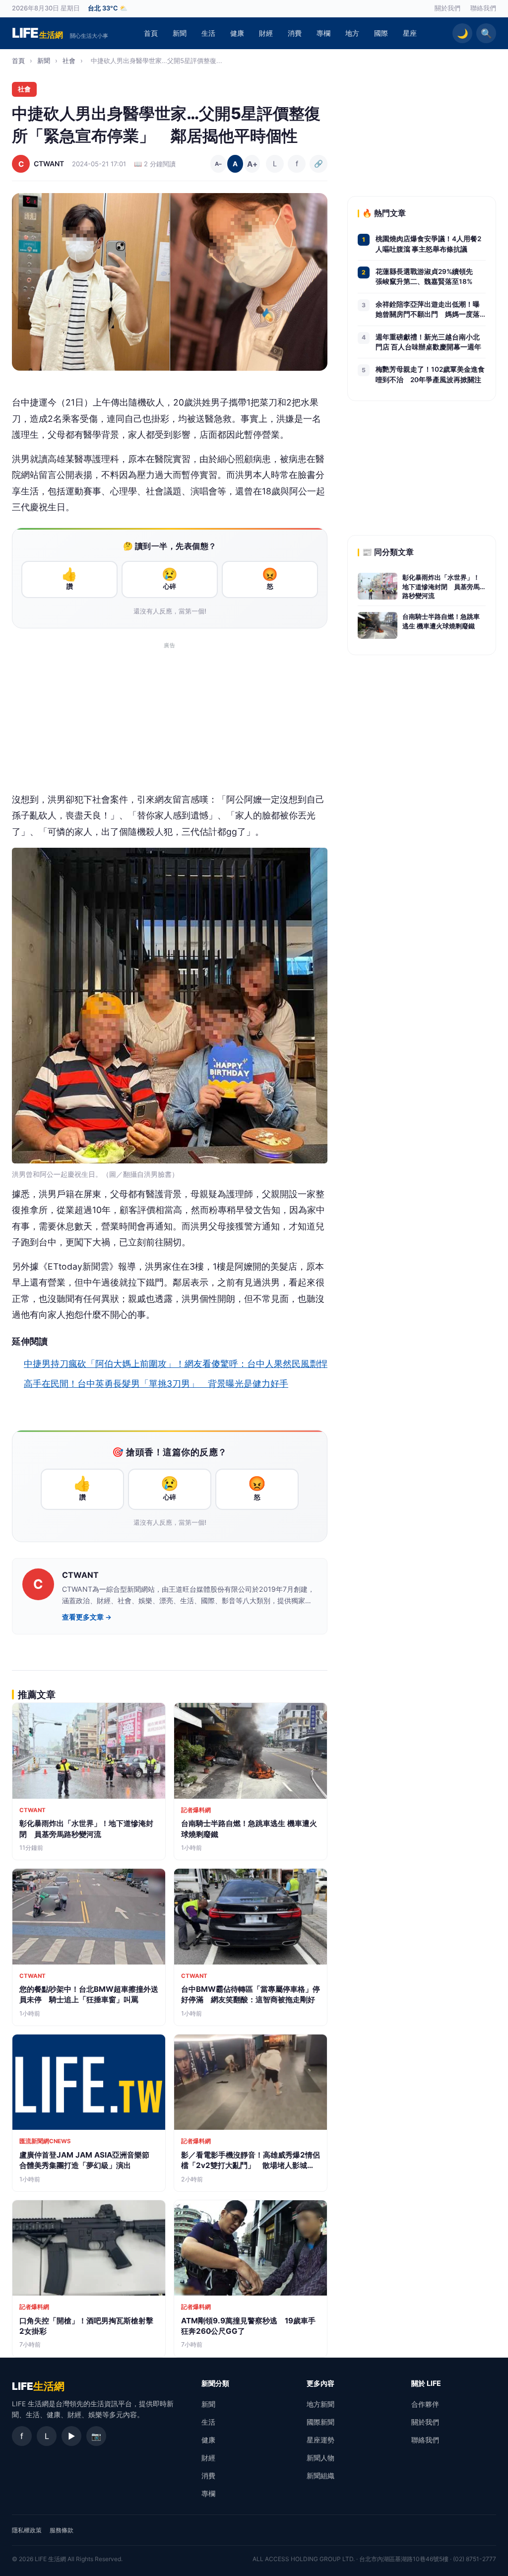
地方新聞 (320, 2404)
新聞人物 (320, 2458)
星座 (410, 33)
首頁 (151, 33)
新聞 (180, 33)
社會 (69, 61)
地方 (352, 33)
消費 (295, 33)
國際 (381, 33)
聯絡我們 (483, 8)
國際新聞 (320, 2422)
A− (219, 164)
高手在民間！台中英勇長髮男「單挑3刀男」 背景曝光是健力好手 (156, 1384)
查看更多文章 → (87, 1617)
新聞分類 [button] (215, 2383)
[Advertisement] (170, 722)
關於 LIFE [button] (426, 2383)
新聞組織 (320, 2475)
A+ (252, 164)
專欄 (323, 33)
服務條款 (62, 2530)
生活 (208, 33)
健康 (237, 33)
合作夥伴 (425, 2404)
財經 (266, 33)
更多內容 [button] (320, 2383)
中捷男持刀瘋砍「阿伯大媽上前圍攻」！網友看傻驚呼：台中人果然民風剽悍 (176, 1364)
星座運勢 (320, 2440)
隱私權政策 (27, 2530)
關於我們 (447, 8)
